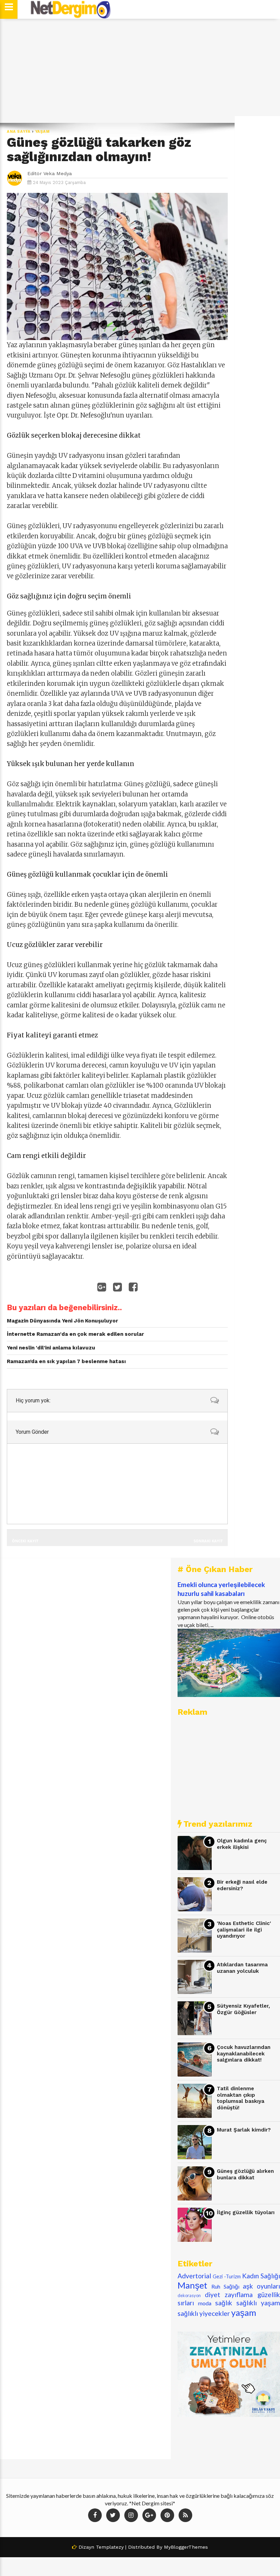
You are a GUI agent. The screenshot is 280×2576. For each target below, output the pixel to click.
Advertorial (194, 2276)
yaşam (43, 132)
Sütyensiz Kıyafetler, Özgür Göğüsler (243, 2009)
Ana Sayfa (19, 132)
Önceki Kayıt (25, 1541)
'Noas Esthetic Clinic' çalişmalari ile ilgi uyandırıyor (244, 1930)
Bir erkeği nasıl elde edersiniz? (242, 1885)
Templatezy (110, 2547)
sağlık (224, 2303)
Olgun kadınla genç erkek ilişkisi (242, 1844)
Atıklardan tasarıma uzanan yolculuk (242, 1968)
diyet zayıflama (229, 2295)
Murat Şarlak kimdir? (244, 2130)
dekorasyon (189, 2295)
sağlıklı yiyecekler (204, 2313)
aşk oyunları (261, 2286)
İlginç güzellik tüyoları (246, 2212)
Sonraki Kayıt (208, 1541)
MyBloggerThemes (186, 2547)
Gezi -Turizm (227, 2276)
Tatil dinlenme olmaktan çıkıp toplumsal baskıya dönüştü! (241, 2098)
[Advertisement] (140, 71)
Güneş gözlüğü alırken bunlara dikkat (245, 2174)
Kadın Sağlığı (261, 2276)
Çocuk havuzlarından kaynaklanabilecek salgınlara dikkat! (244, 2054)
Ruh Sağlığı (225, 2286)
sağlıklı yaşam (258, 2303)
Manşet (192, 2285)
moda (205, 2303)
